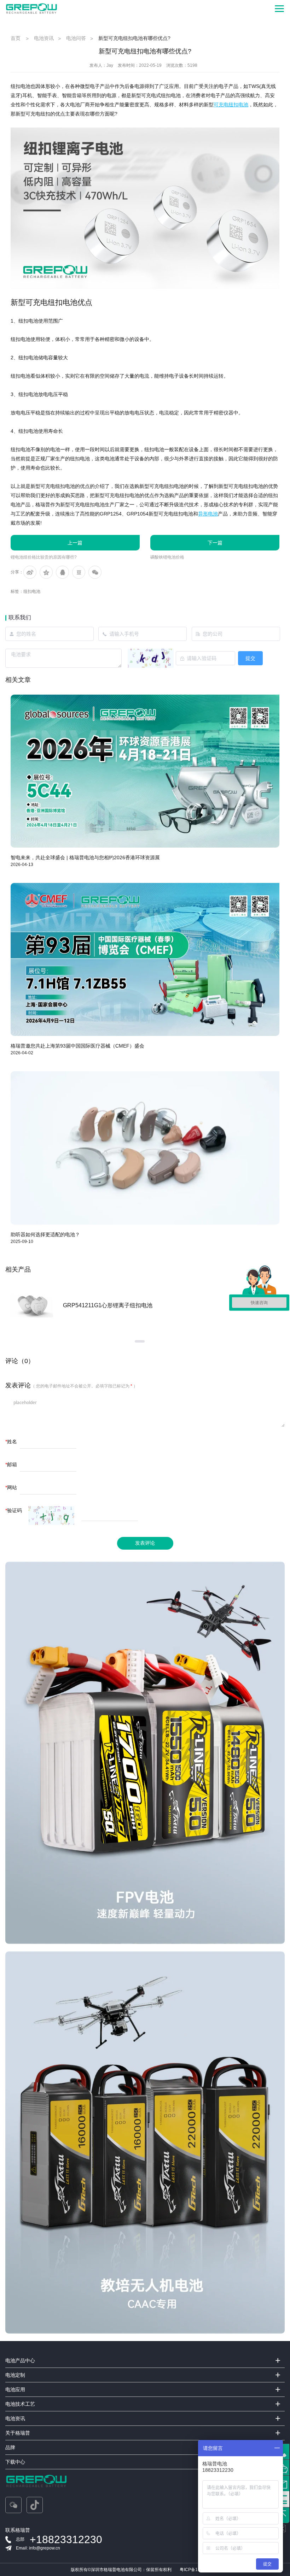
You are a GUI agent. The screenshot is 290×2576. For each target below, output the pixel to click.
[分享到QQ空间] (46, 572)
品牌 (10, 2447)
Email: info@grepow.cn (38, 2548)
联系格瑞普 (18, 2530)
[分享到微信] (95, 572)
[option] (145, 1305)
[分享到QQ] (62, 572)
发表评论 (145, 1543)
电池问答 (76, 38)
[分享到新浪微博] (30, 572)
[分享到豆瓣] (79, 572)
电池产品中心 (20, 2360)
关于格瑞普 (18, 2433)
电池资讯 (44, 38)
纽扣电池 (32, 591)
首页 (16, 38)
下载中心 (15, 2462)
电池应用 (15, 2389)
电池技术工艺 (20, 2404)
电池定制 (15, 2375)
